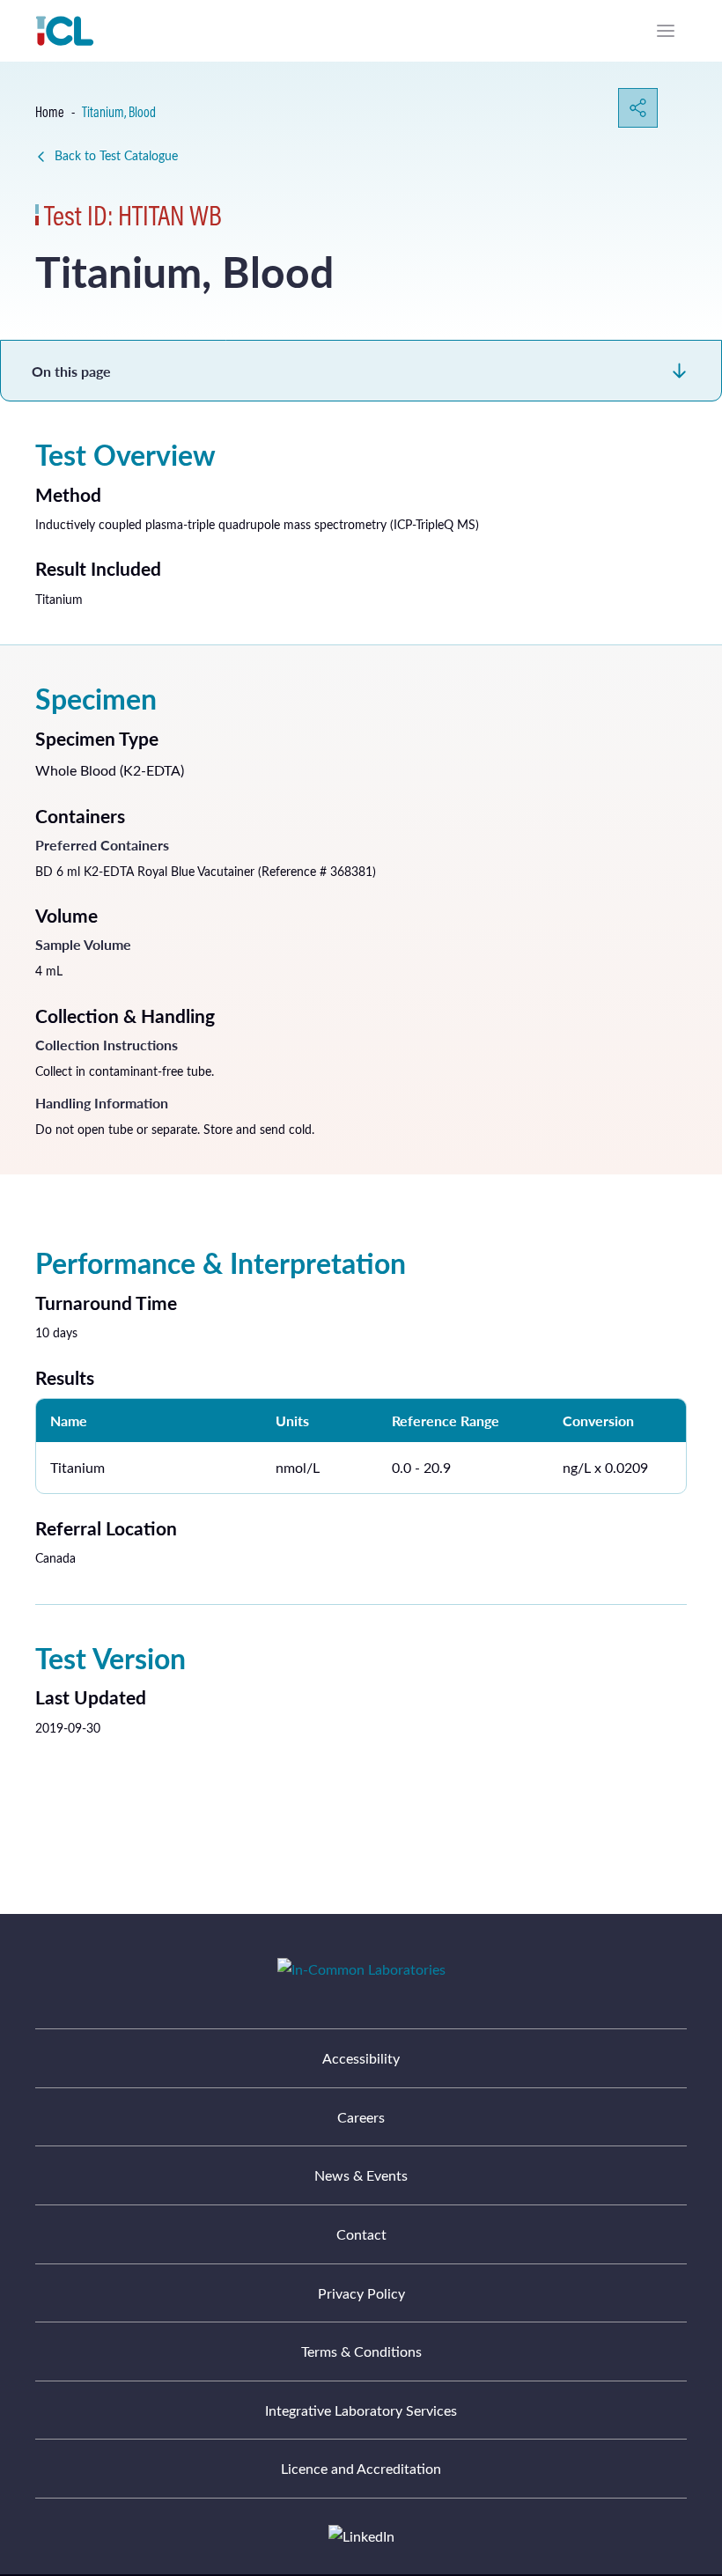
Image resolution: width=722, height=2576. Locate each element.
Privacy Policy (361, 2293)
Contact (361, 2234)
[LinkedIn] (361, 2536)
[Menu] (666, 31)
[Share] (638, 108)
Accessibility (361, 2058)
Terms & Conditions (361, 2351)
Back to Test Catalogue (116, 155)
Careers (361, 2117)
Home (50, 112)
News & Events (361, 2175)
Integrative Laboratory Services (361, 2410)
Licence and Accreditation (361, 2468)
